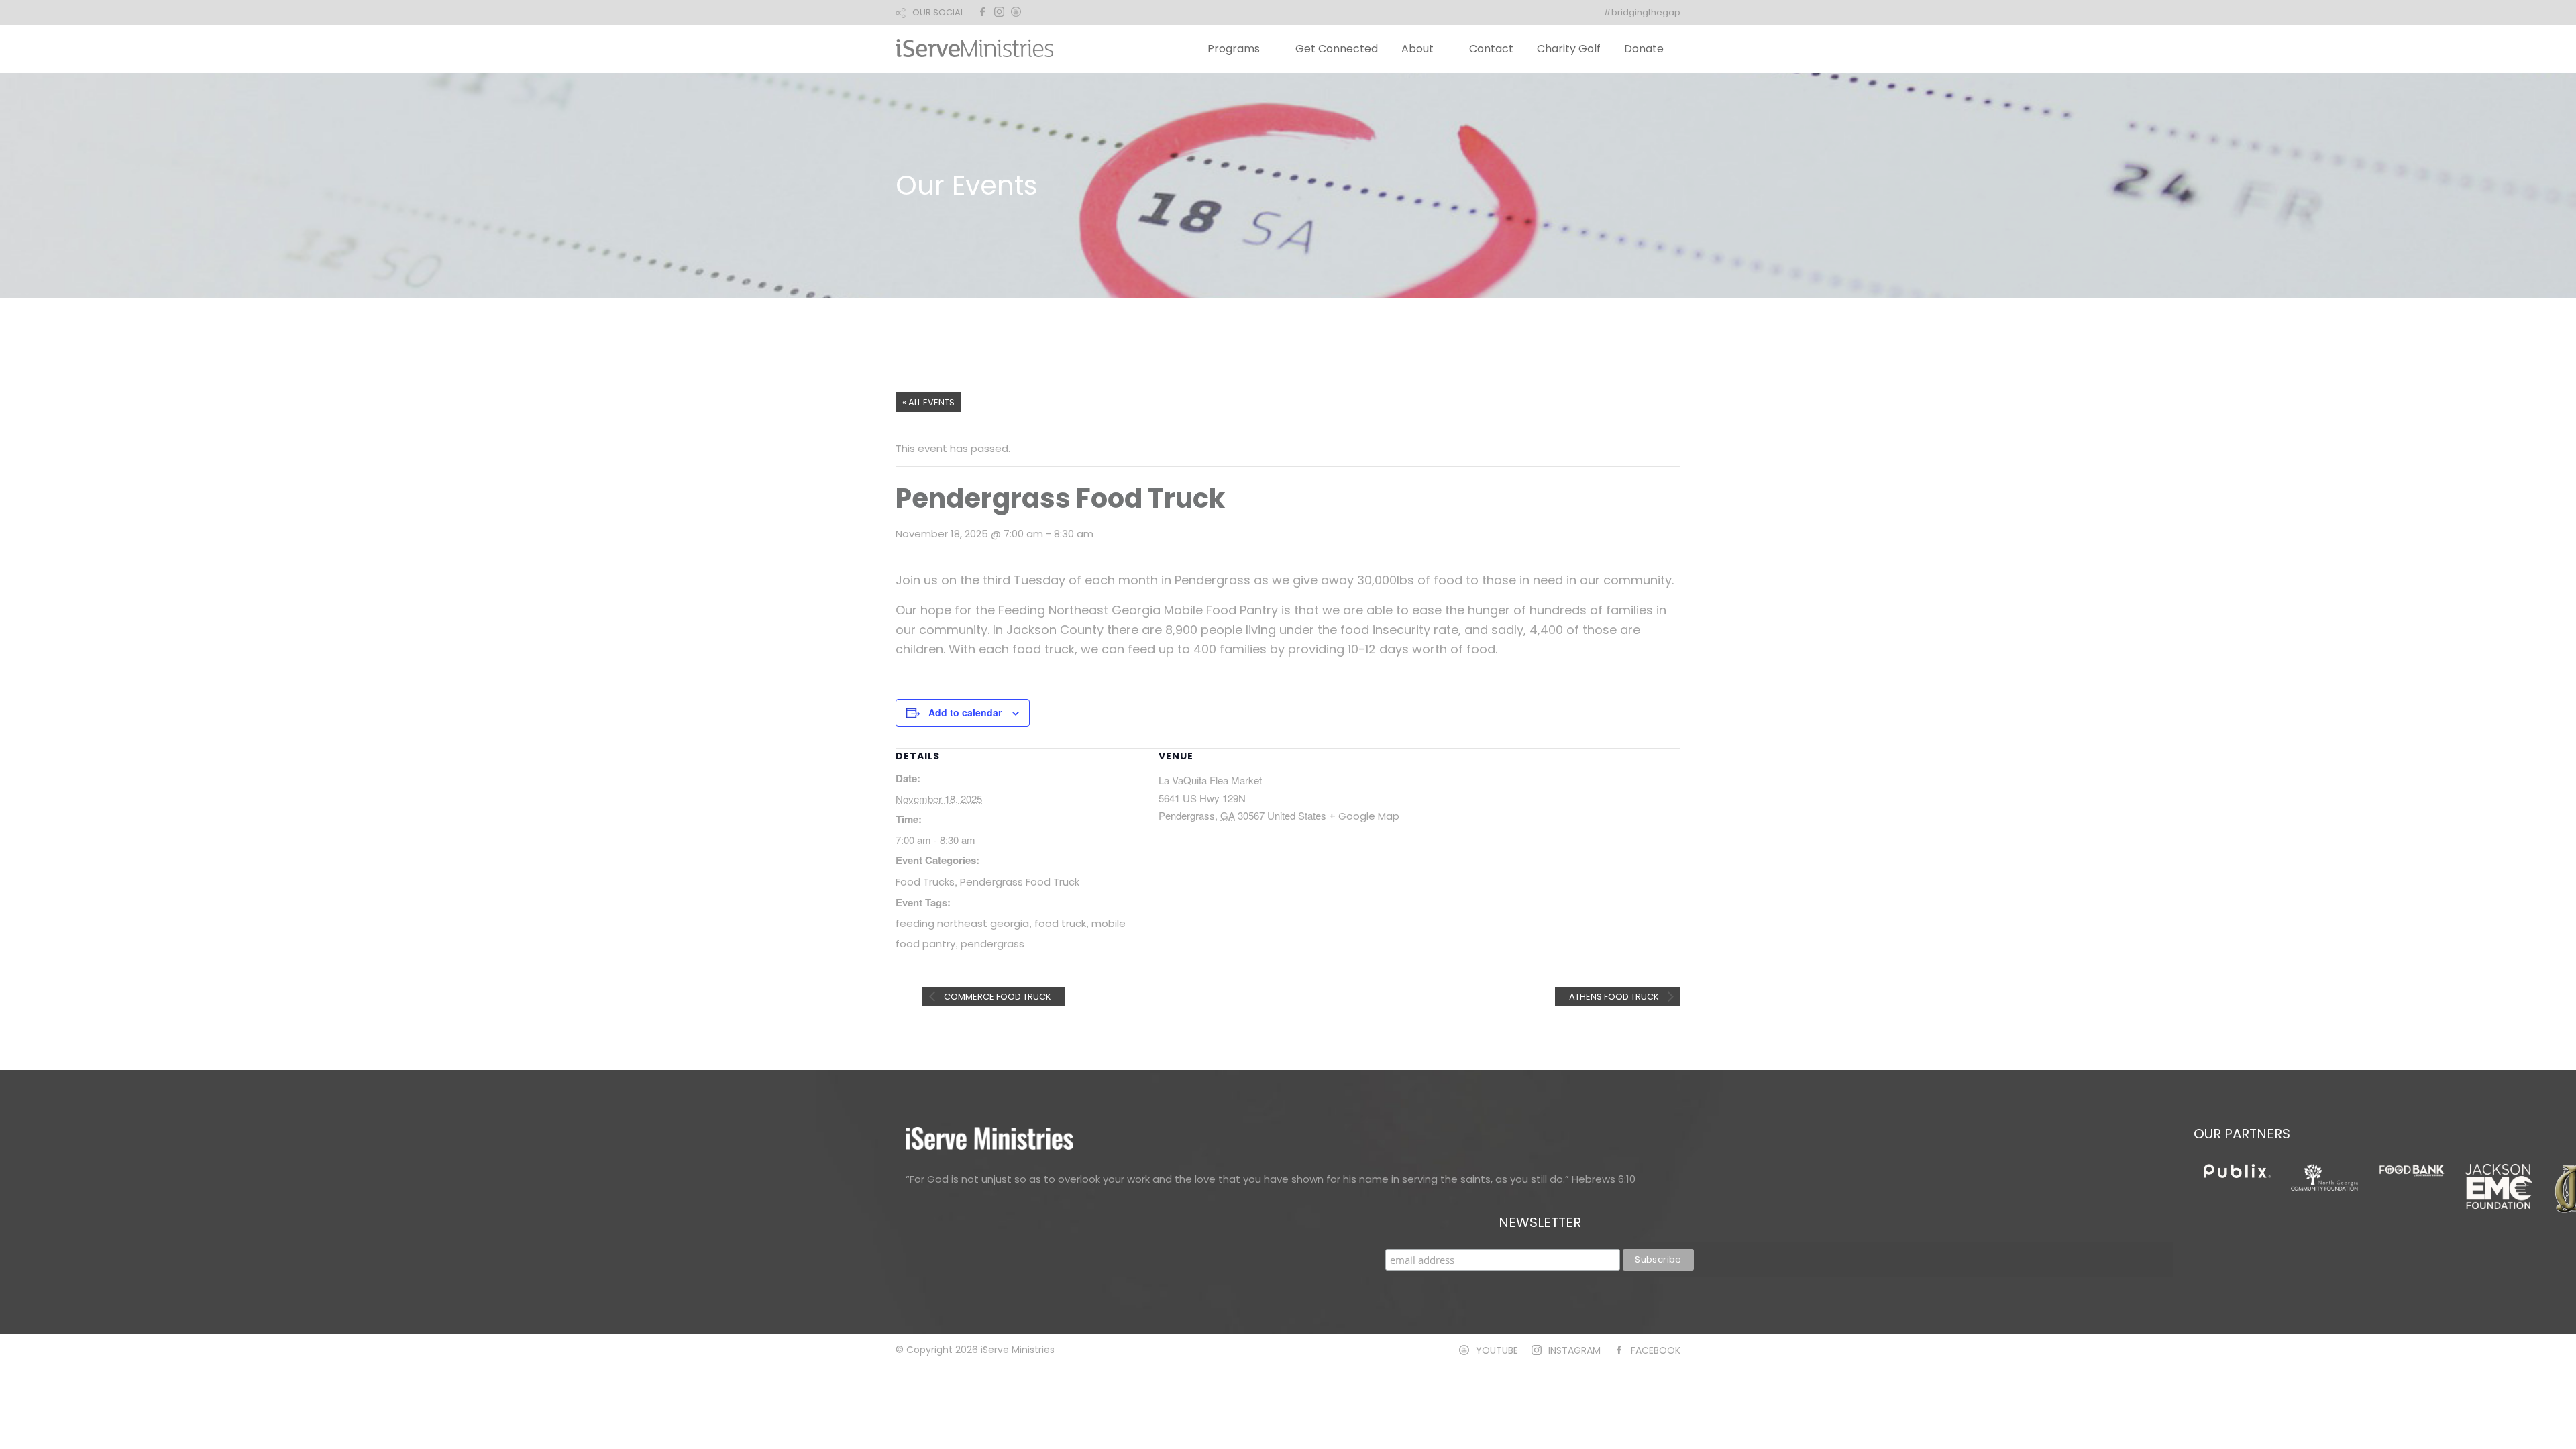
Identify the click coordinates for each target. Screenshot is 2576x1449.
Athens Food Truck (1615, 997)
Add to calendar (965, 712)
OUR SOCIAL (938, 12)
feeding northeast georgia (962, 923)
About (1417, 49)
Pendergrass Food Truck (1020, 882)
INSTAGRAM (1574, 1350)
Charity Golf (1569, 49)
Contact (1491, 49)
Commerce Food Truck (997, 997)
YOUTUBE (1497, 1350)
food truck (1060, 923)
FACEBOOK (1656, 1350)
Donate (1644, 49)
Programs (1234, 49)
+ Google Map (1364, 816)
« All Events (928, 402)
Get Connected (1337, 49)
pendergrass (992, 944)
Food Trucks (925, 882)
